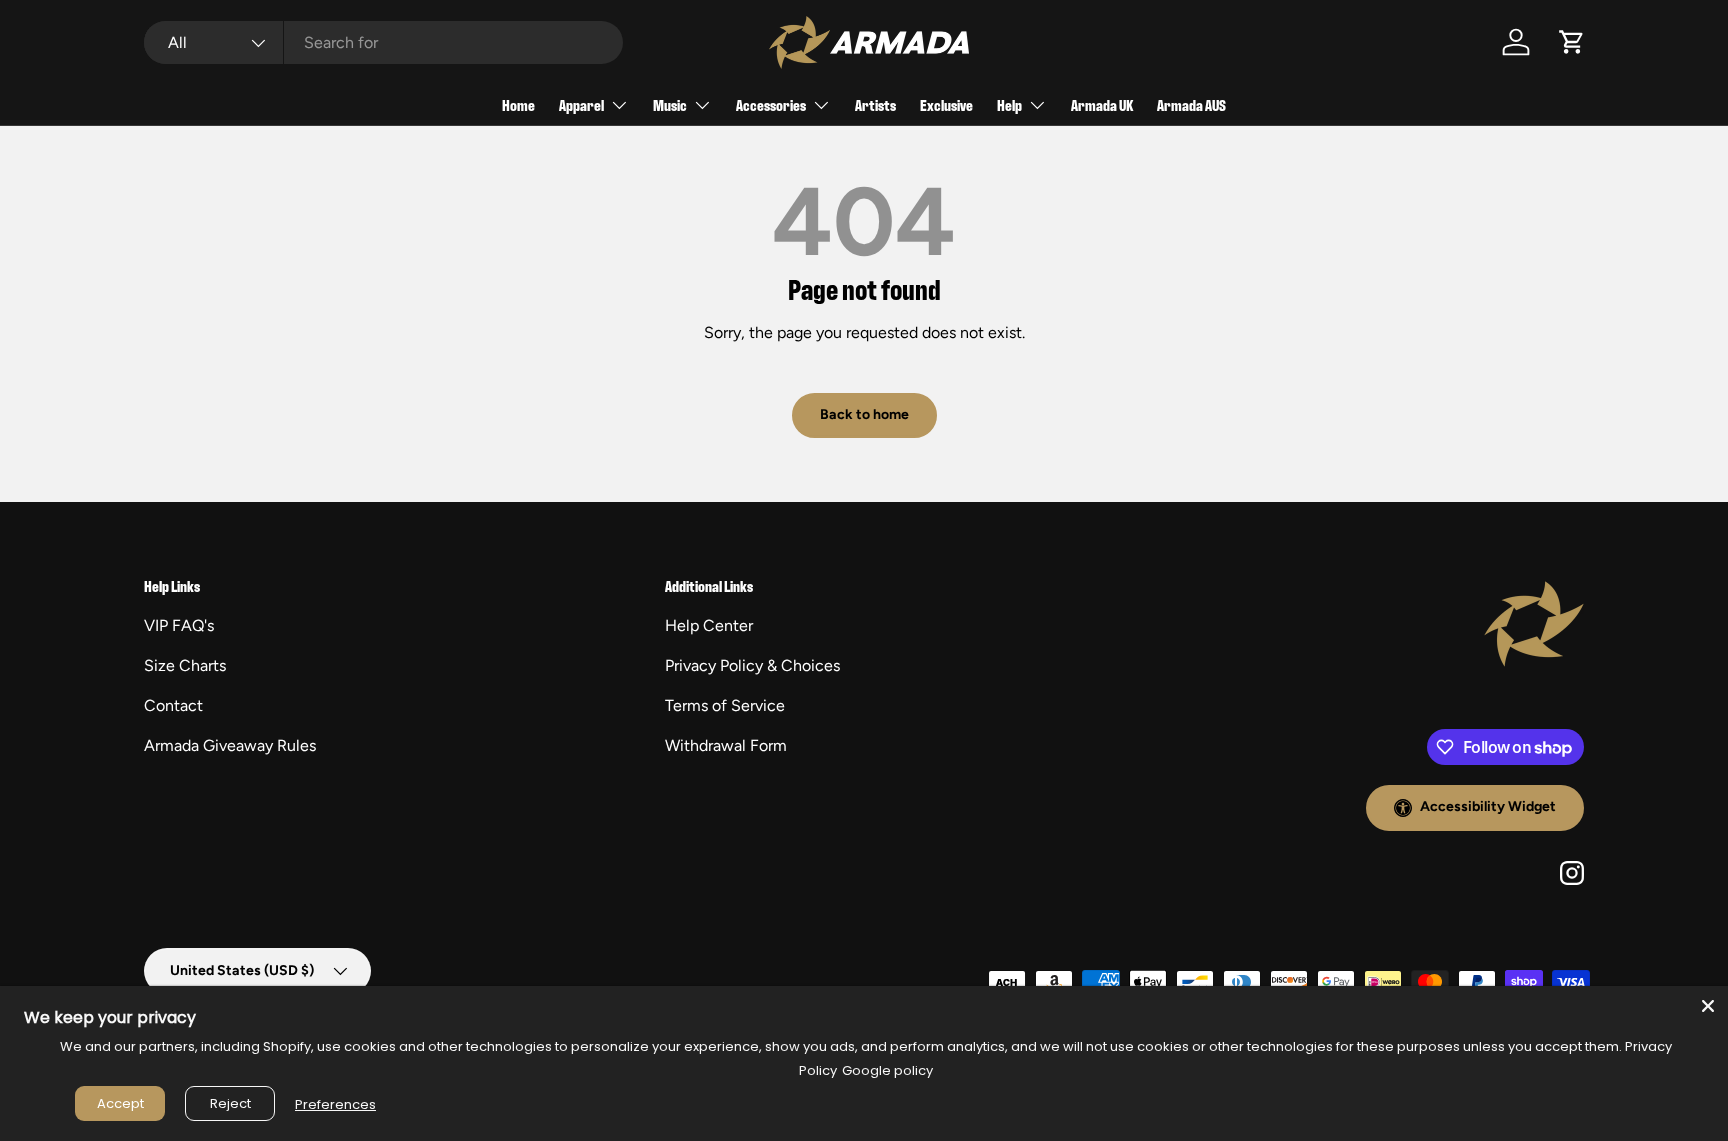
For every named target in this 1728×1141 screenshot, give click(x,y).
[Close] (1708, 1006)
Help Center (709, 625)
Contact (173, 705)
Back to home (864, 414)
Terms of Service (725, 705)
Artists (875, 104)
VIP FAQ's (179, 625)
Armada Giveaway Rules (230, 745)
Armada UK (1102, 104)
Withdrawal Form (726, 745)
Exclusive (946, 104)
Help (1009, 104)
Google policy (887, 1070)
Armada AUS (1191, 104)
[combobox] (383, 42)
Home (518, 104)
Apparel (581, 104)
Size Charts (185, 665)
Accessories (771, 104)
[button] (1572, 42)
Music (670, 104)
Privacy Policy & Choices (752, 665)
